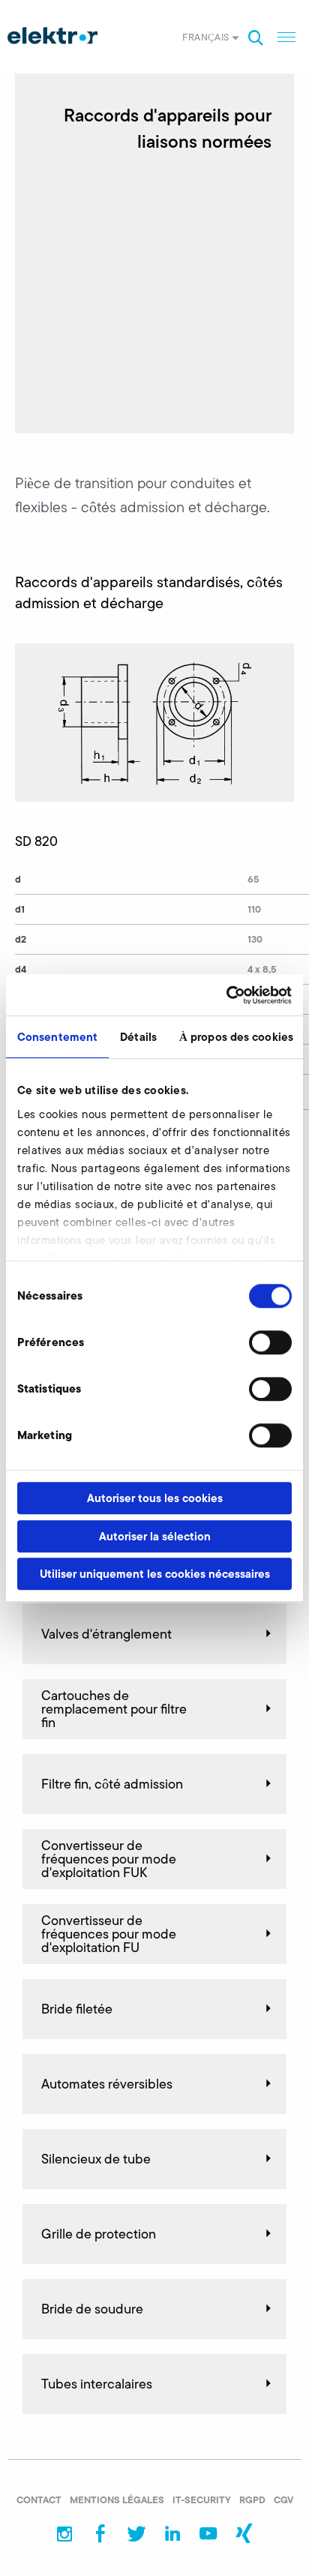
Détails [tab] (138, 1037)
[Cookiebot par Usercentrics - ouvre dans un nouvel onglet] (226, 995)
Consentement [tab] (57, 1037)
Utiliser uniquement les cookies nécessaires (155, 1574)
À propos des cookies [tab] (236, 1037)
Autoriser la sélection (155, 1536)
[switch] (270, 1342)
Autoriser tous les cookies (155, 1498)
